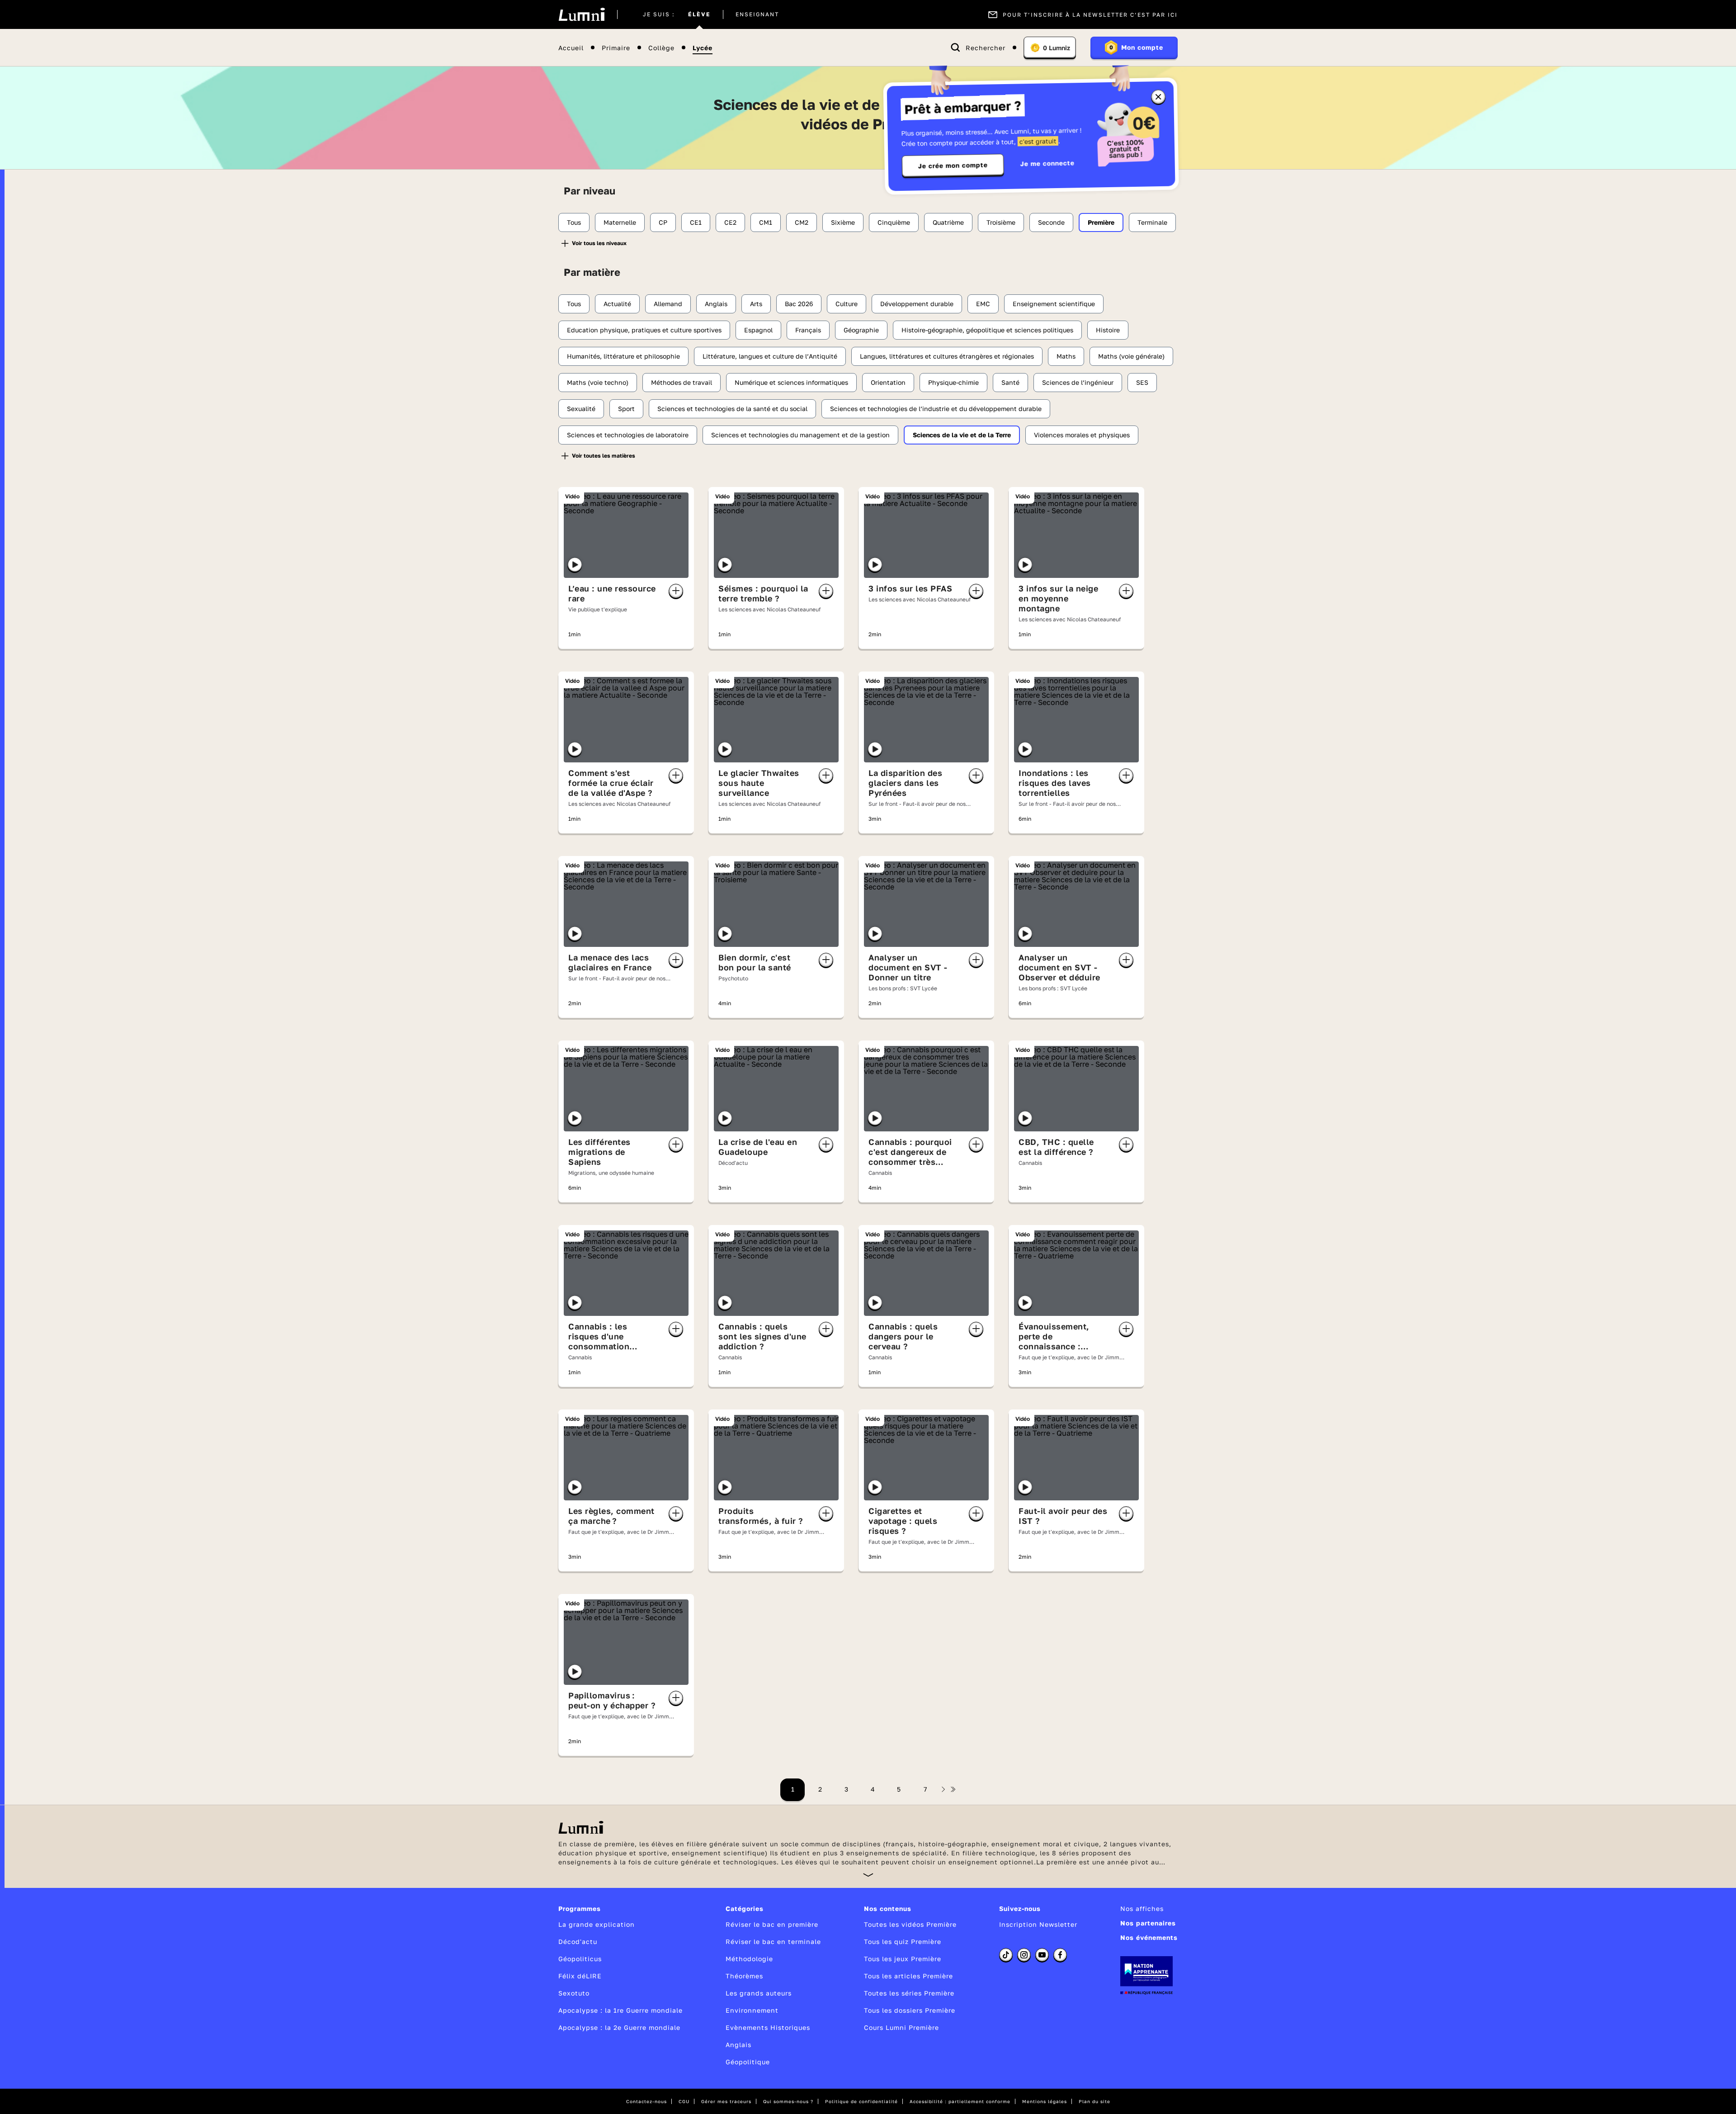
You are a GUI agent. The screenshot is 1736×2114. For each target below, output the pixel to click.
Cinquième (894, 222)
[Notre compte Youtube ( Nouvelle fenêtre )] (1042, 1955)
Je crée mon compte (953, 166)
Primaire (616, 48)
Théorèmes (744, 1976)
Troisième (1001, 222)
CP (663, 222)
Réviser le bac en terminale (773, 1941)
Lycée (703, 48)
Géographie (861, 330)
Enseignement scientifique (1054, 304)
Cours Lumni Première (901, 2027)
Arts (756, 304)
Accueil (571, 48)
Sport (626, 409)
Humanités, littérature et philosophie (623, 356)
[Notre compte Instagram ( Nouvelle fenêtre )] (1024, 1955)
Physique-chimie (953, 382)
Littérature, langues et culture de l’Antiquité (770, 356)
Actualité (617, 304)
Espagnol (758, 330)
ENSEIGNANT (757, 14)
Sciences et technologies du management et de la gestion (800, 435)
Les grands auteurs (759, 1993)
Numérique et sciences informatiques (791, 382)
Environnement (752, 2010)
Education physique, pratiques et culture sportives (644, 330)
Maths (1066, 356)
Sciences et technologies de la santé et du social (732, 409)
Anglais (716, 304)
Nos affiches (1142, 1908)
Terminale (1152, 222)
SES (1142, 382)
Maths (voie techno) (598, 382)
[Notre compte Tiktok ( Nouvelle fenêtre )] (1006, 1955)
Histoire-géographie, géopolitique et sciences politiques (987, 330)
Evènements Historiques (768, 2027)
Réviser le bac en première (772, 1924)
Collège (661, 48)
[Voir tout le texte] (868, 1875)
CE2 (730, 222)
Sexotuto (574, 1993)
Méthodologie (749, 1959)
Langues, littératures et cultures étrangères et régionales (947, 356)
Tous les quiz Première (903, 1941)
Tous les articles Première (908, 1976)
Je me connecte (1047, 163)
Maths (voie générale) (1131, 356)
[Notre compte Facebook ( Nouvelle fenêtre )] (1060, 1955)
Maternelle (620, 222)
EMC (983, 304)
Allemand (668, 304)
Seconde (1051, 222)
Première (1101, 222)
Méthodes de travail (682, 382)
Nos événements (1149, 1937)
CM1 (766, 222)
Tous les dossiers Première (910, 2010)
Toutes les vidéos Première (910, 1924)
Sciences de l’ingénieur (1078, 382)
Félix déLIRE (580, 1976)
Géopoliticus (580, 1959)
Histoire (1108, 330)
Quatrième (948, 222)
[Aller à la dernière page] (953, 1789)
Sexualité (581, 409)
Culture (847, 304)
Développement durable (917, 304)
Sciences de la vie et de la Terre (962, 435)
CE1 (696, 222)
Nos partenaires (1148, 1923)
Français (808, 330)
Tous (574, 222)
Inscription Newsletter (1038, 1924)
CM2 (802, 222)
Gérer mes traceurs (726, 2101)
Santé (1010, 382)
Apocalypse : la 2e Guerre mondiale (619, 2027)
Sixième (843, 222)
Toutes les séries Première (909, 1993)
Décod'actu (578, 1941)
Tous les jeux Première (903, 1959)
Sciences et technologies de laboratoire (628, 435)
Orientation (888, 382)
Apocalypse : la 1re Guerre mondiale (620, 2010)
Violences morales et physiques (1082, 435)
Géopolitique (748, 2062)
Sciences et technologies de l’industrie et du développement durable (936, 409)
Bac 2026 (799, 304)
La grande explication (597, 1924)
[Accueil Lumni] (582, 14)
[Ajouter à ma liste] (676, 591)
